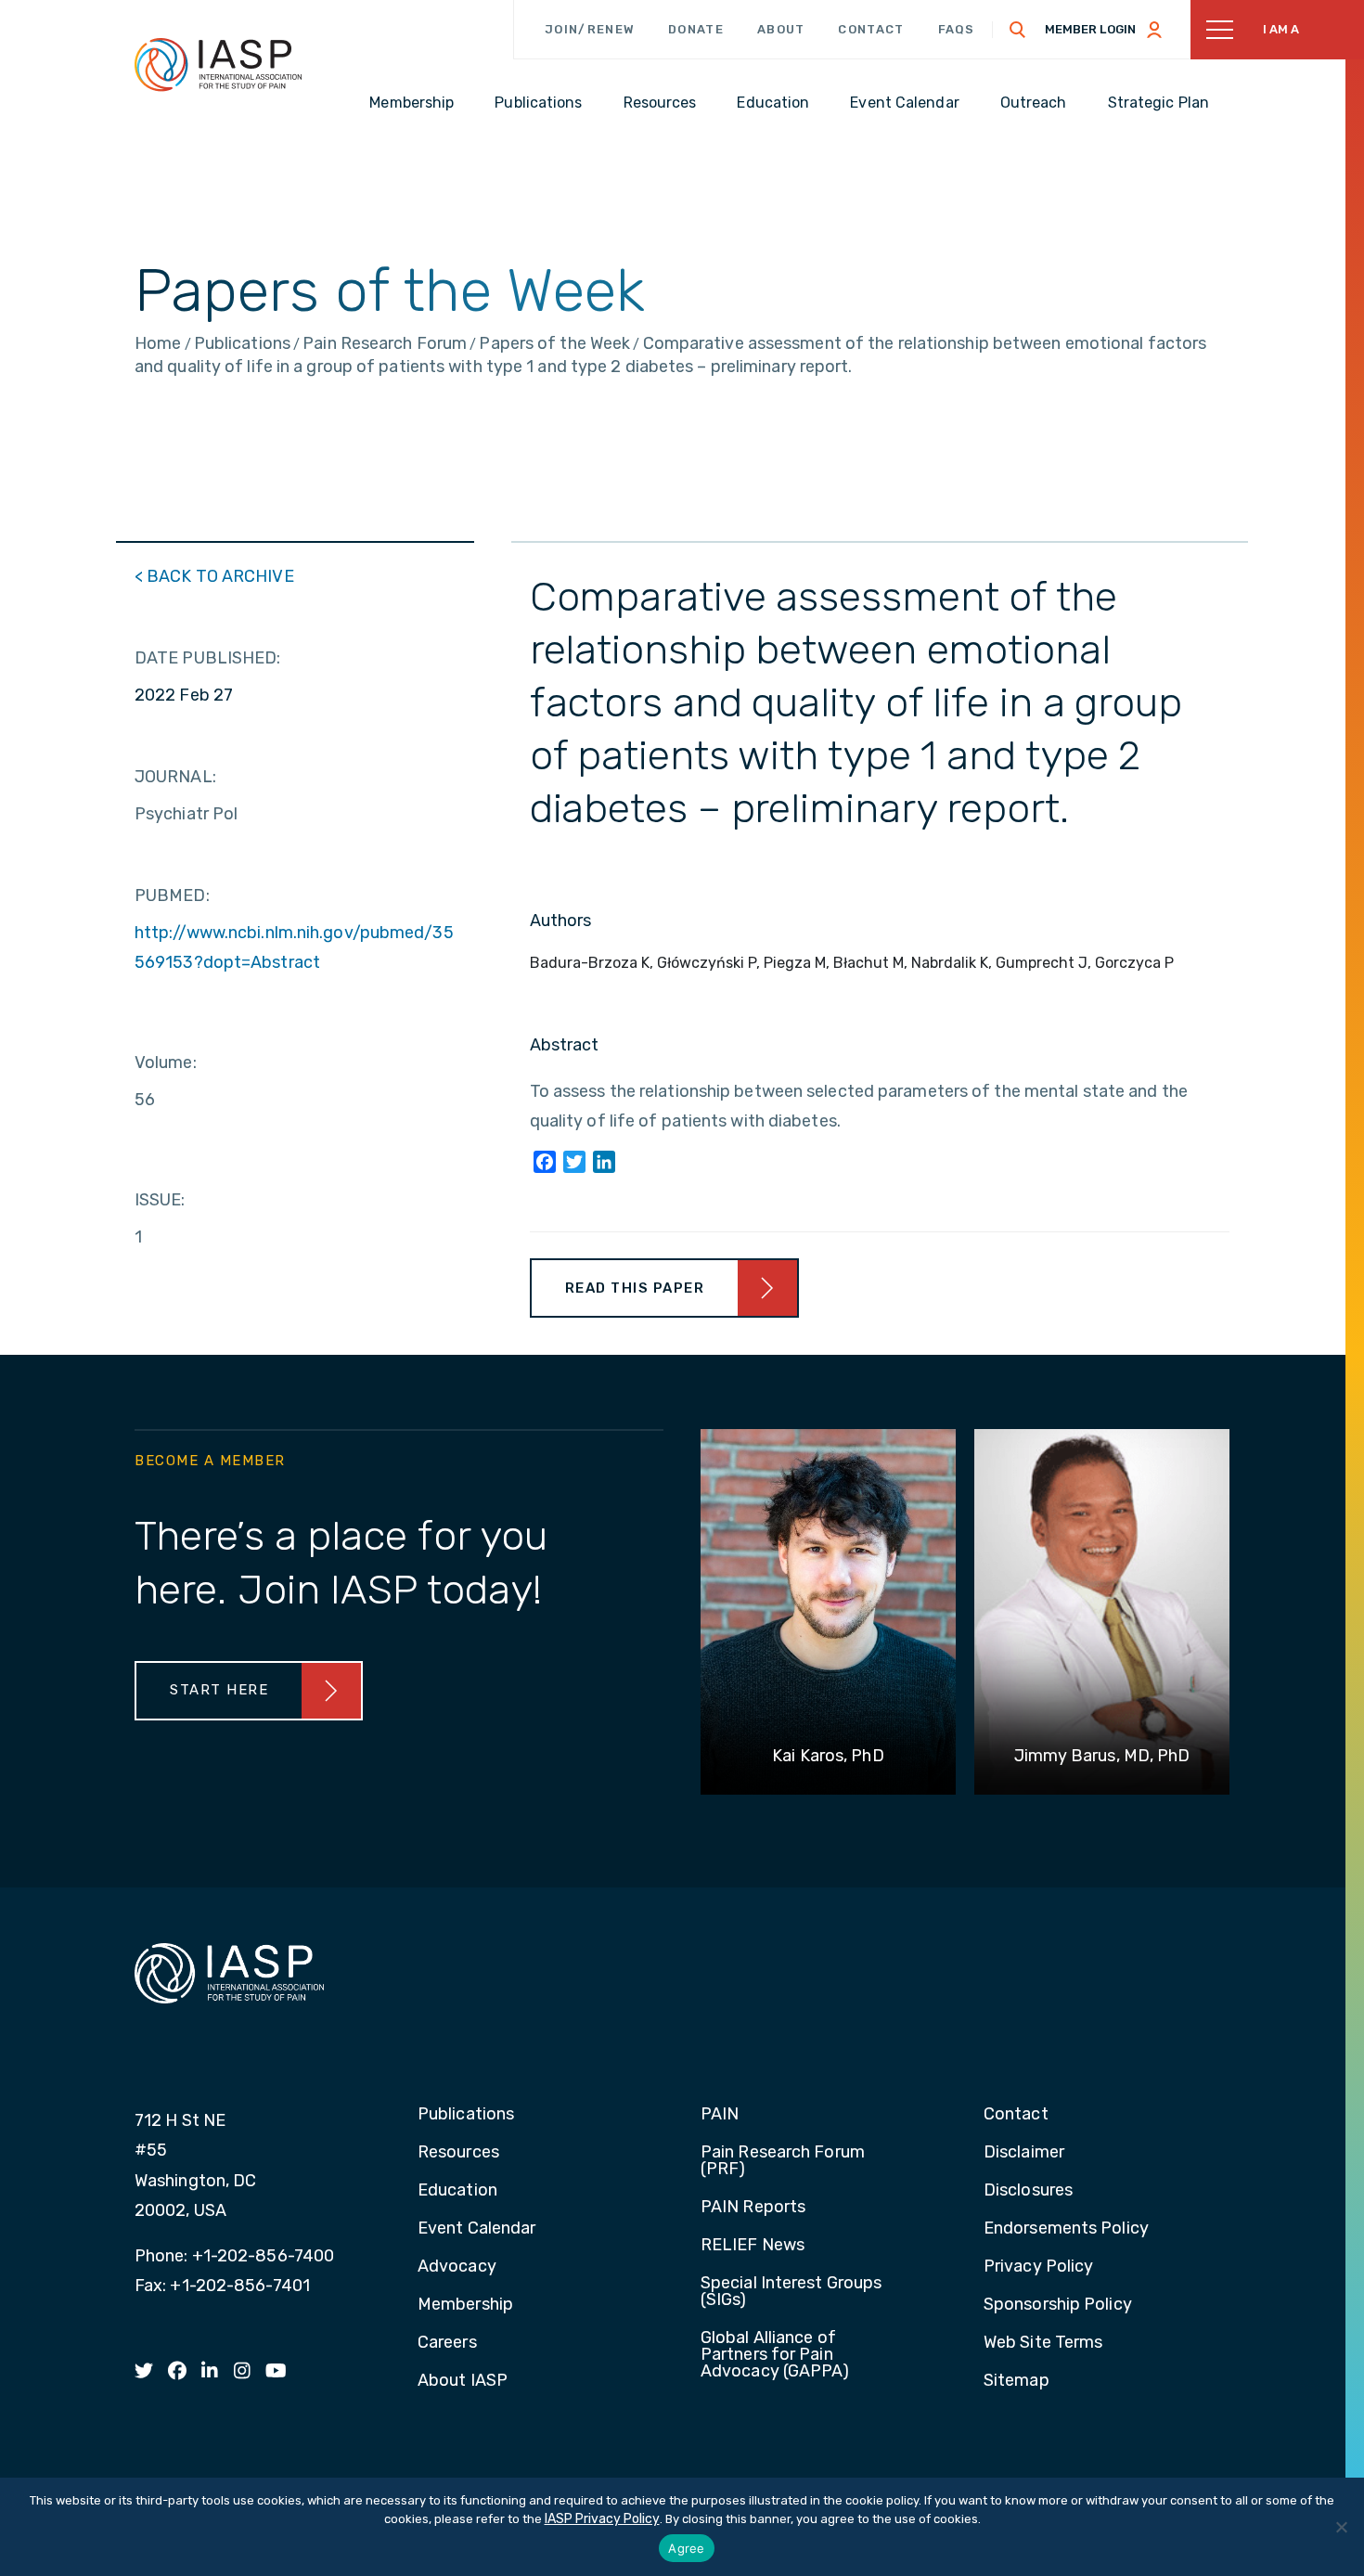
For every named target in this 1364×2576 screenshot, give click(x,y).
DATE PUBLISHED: (208, 658)
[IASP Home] (218, 64)
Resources (458, 2153)
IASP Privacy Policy (602, 2519)
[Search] (1018, 30)
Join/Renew (590, 29)
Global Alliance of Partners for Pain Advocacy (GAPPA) (775, 2355)
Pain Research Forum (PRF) (783, 2161)
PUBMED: (172, 895)
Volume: (166, 1063)
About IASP (463, 2381)
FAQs (957, 29)
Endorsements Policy (1066, 2229)
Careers (447, 2343)
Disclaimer (1024, 2153)
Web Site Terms (1043, 2343)
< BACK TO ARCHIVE (214, 576)
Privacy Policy (1038, 2267)
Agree (686, 2548)
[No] (1341, 2527)
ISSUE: (160, 1200)
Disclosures (1028, 2191)
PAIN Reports (753, 2208)
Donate (696, 29)
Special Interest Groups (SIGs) (791, 2292)
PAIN (720, 2115)
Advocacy (457, 2267)
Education (457, 2191)
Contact (871, 29)
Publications (466, 2115)
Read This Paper (635, 1288)
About (781, 29)
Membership (465, 2305)
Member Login (1090, 29)
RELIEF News (753, 2246)
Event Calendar (476, 2229)
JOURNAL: (175, 777)
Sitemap (1017, 2381)
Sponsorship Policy (1058, 2305)
